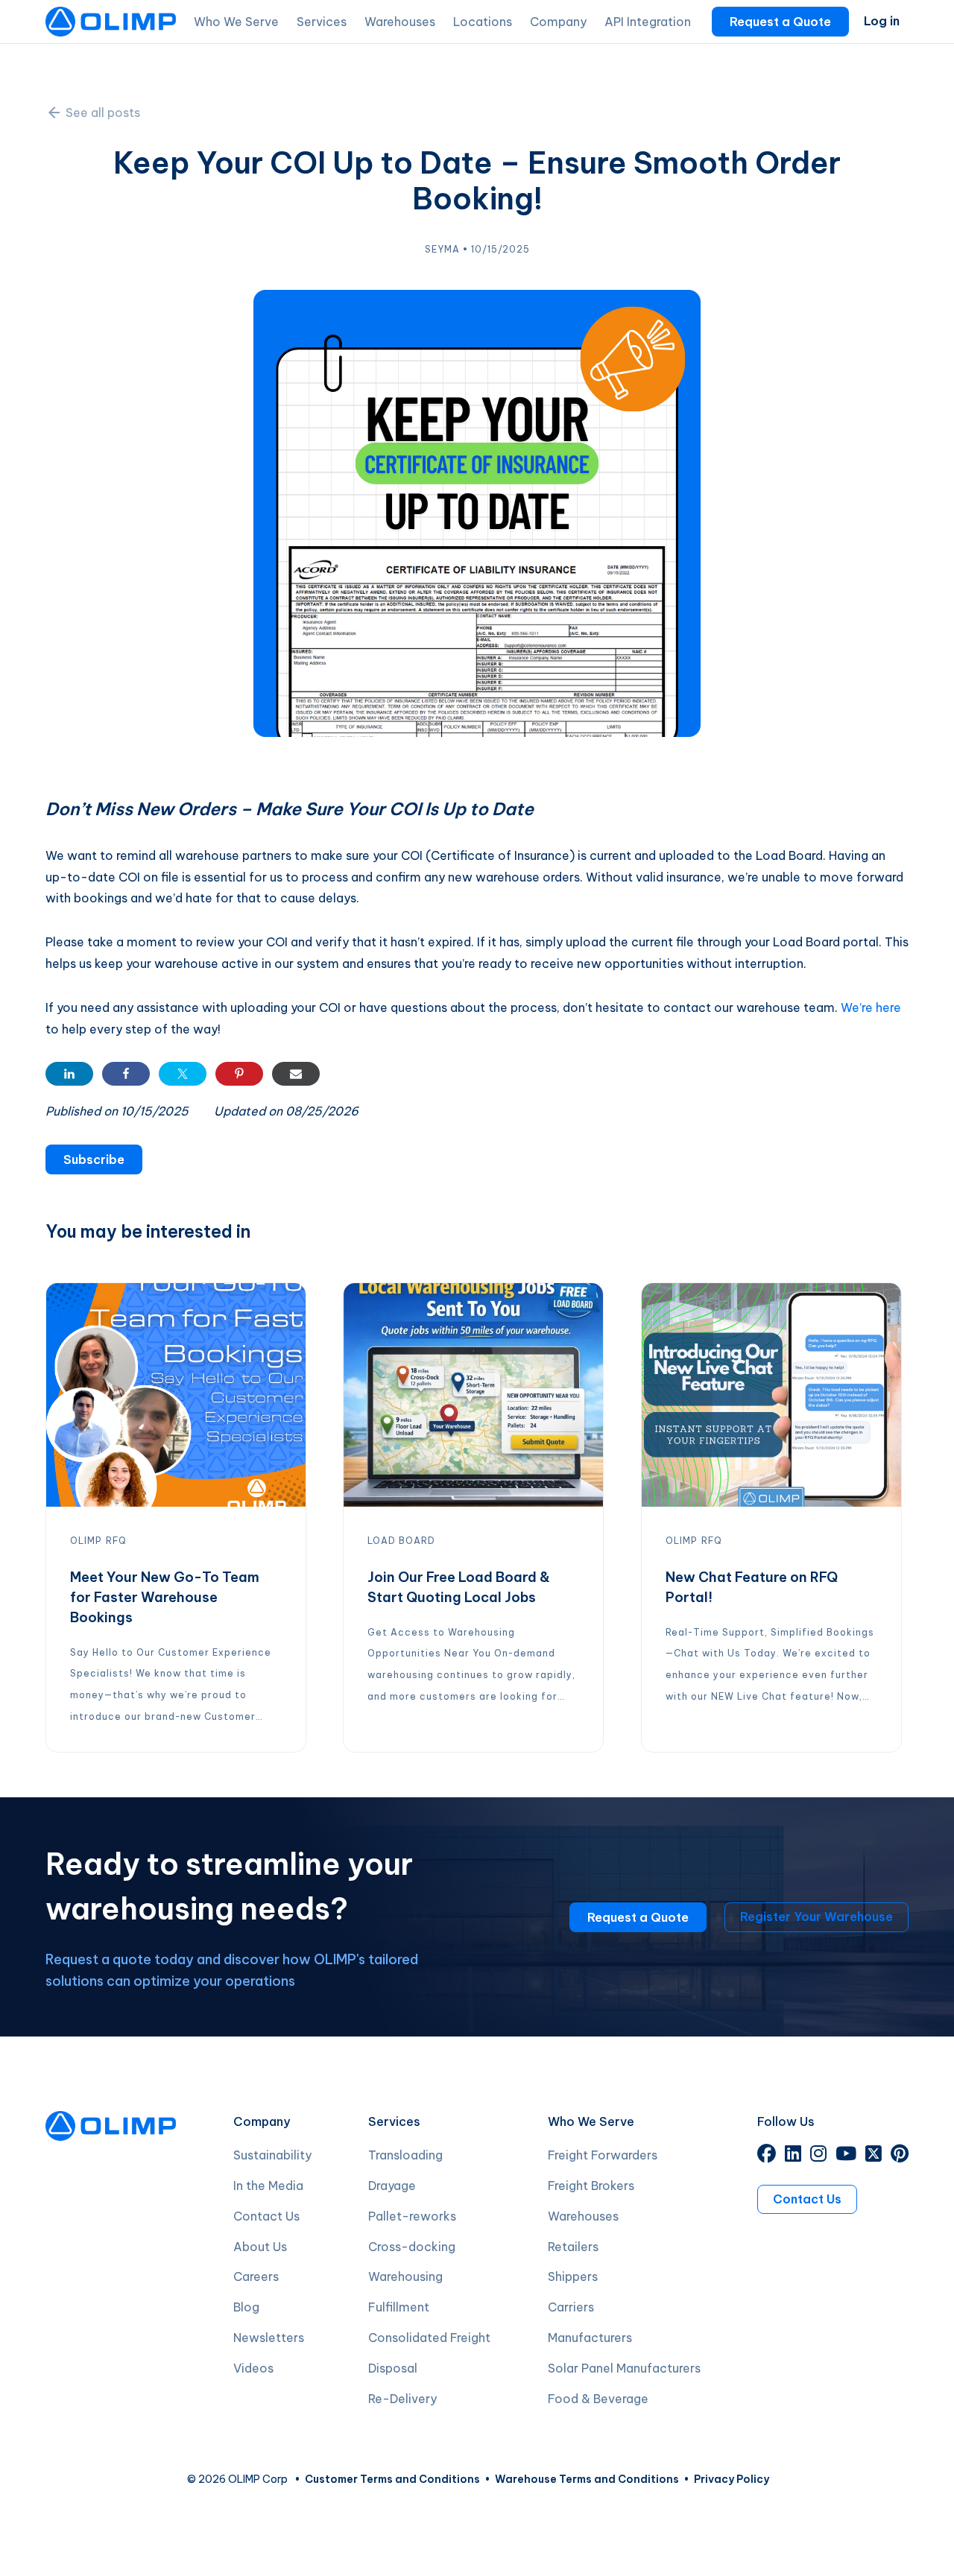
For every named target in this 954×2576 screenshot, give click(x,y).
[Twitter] (874, 2156)
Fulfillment (399, 2307)
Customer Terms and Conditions (392, 2479)
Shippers (573, 2276)
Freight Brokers (591, 2186)
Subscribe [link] (94, 1159)
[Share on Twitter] (183, 1074)
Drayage (392, 2186)
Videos (253, 2368)
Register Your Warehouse (816, 1917)
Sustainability (272, 2155)
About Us (260, 2247)
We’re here (871, 1007)
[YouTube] (846, 2156)
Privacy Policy (732, 2479)
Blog (246, 2307)
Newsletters (269, 2338)
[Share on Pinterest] (239, 1074)
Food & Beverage (598, 2399)
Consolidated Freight (429, 2338)
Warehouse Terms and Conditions (587, 2479)
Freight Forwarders (603, 2155)
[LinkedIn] (793, 2156)
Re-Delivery (402, 2399)
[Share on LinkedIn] (69, 1074)
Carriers (571, 2307)
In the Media (268, 2186)
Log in (882, 21)
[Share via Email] (296, 1074)
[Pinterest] (900, 2156)
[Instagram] (818, 2156)
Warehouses (583, 2216)
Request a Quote (780, 22)
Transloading (405, 2155)
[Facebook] (767, 2156)
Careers (256, 2276)
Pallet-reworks (412, 2216)
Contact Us (266, 2216)
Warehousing (405, 2276)
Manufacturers (590, 2338)
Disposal (393, 2368)
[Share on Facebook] (126, 1074)
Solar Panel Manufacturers (624, 2368)
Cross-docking (412, 2247)
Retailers (573, 2247)
